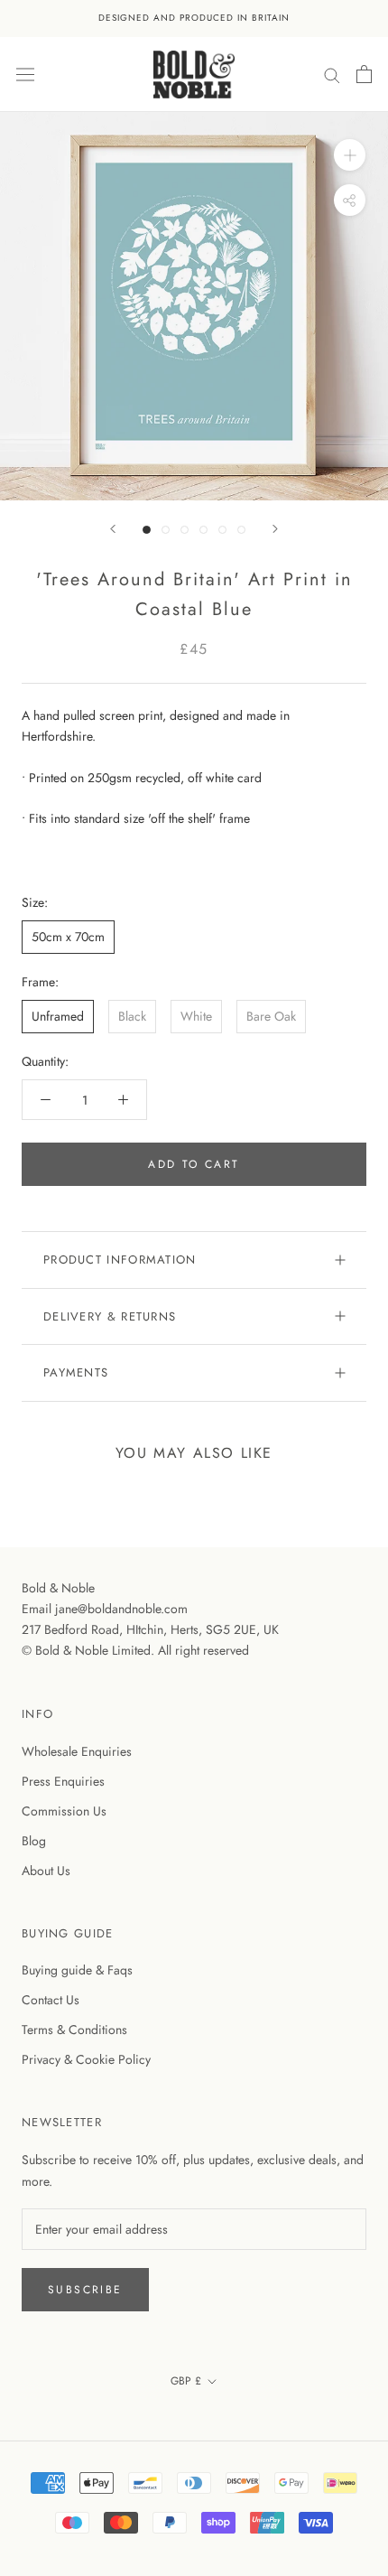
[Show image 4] (203, 530)
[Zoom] (350, 155)
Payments (76, 1372)
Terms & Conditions (74, 2030)
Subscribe (85, 2290)
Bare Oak (271, 1016)
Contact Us (51, 2000)
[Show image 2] (166, 530)
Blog (34, 1841)
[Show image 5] (222, 530)
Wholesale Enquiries (77, 1751)
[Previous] (113, 529)
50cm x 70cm (68, 937)
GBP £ (186, 2381)
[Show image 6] (241, 530)
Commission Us (64, 1811)
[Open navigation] (25, 74)
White (196, 1016)
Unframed (58, 1016)
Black (132, 1016)
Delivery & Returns (110, 1316)
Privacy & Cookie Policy (86, 2059)
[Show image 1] (147, 530)
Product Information (120, 1260)
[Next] (275, 529)
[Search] (332, 74)
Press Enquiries (63, 1781)
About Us (46, 1871)
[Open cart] (364, 74)
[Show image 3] (185, 530)
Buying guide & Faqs (77, 1970)
